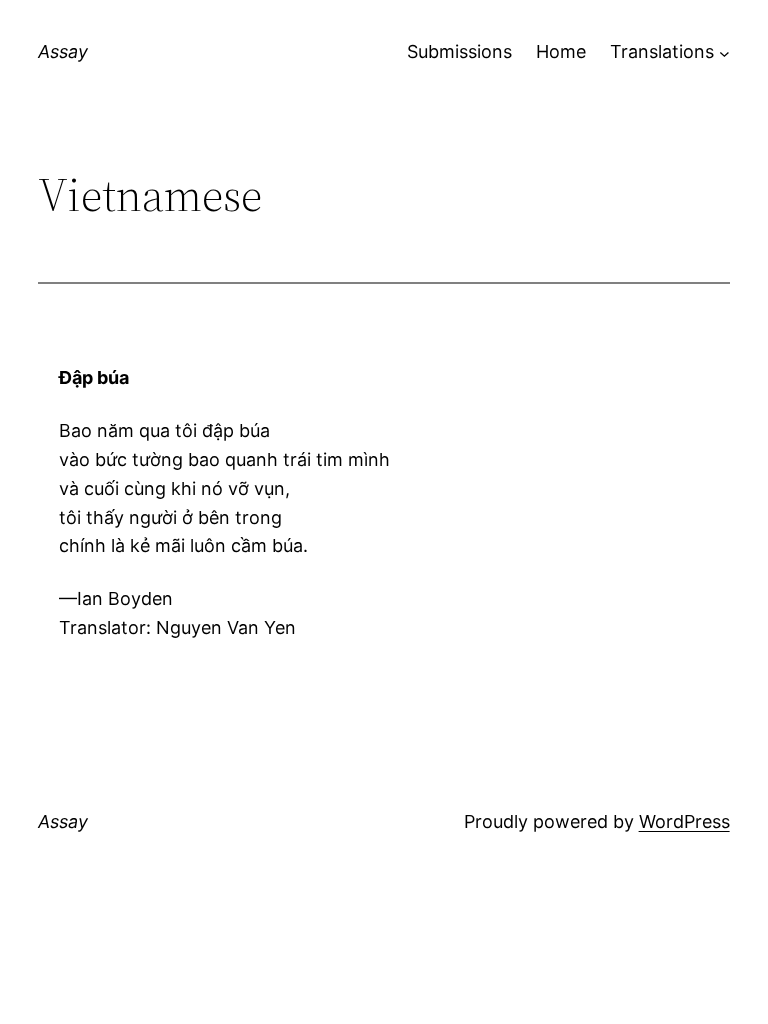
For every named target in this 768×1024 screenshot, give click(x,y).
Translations (662, 51)
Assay (63, 51)
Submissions (459, 51)
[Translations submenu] (724, 52)
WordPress (684, 821)
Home (561, 51)
